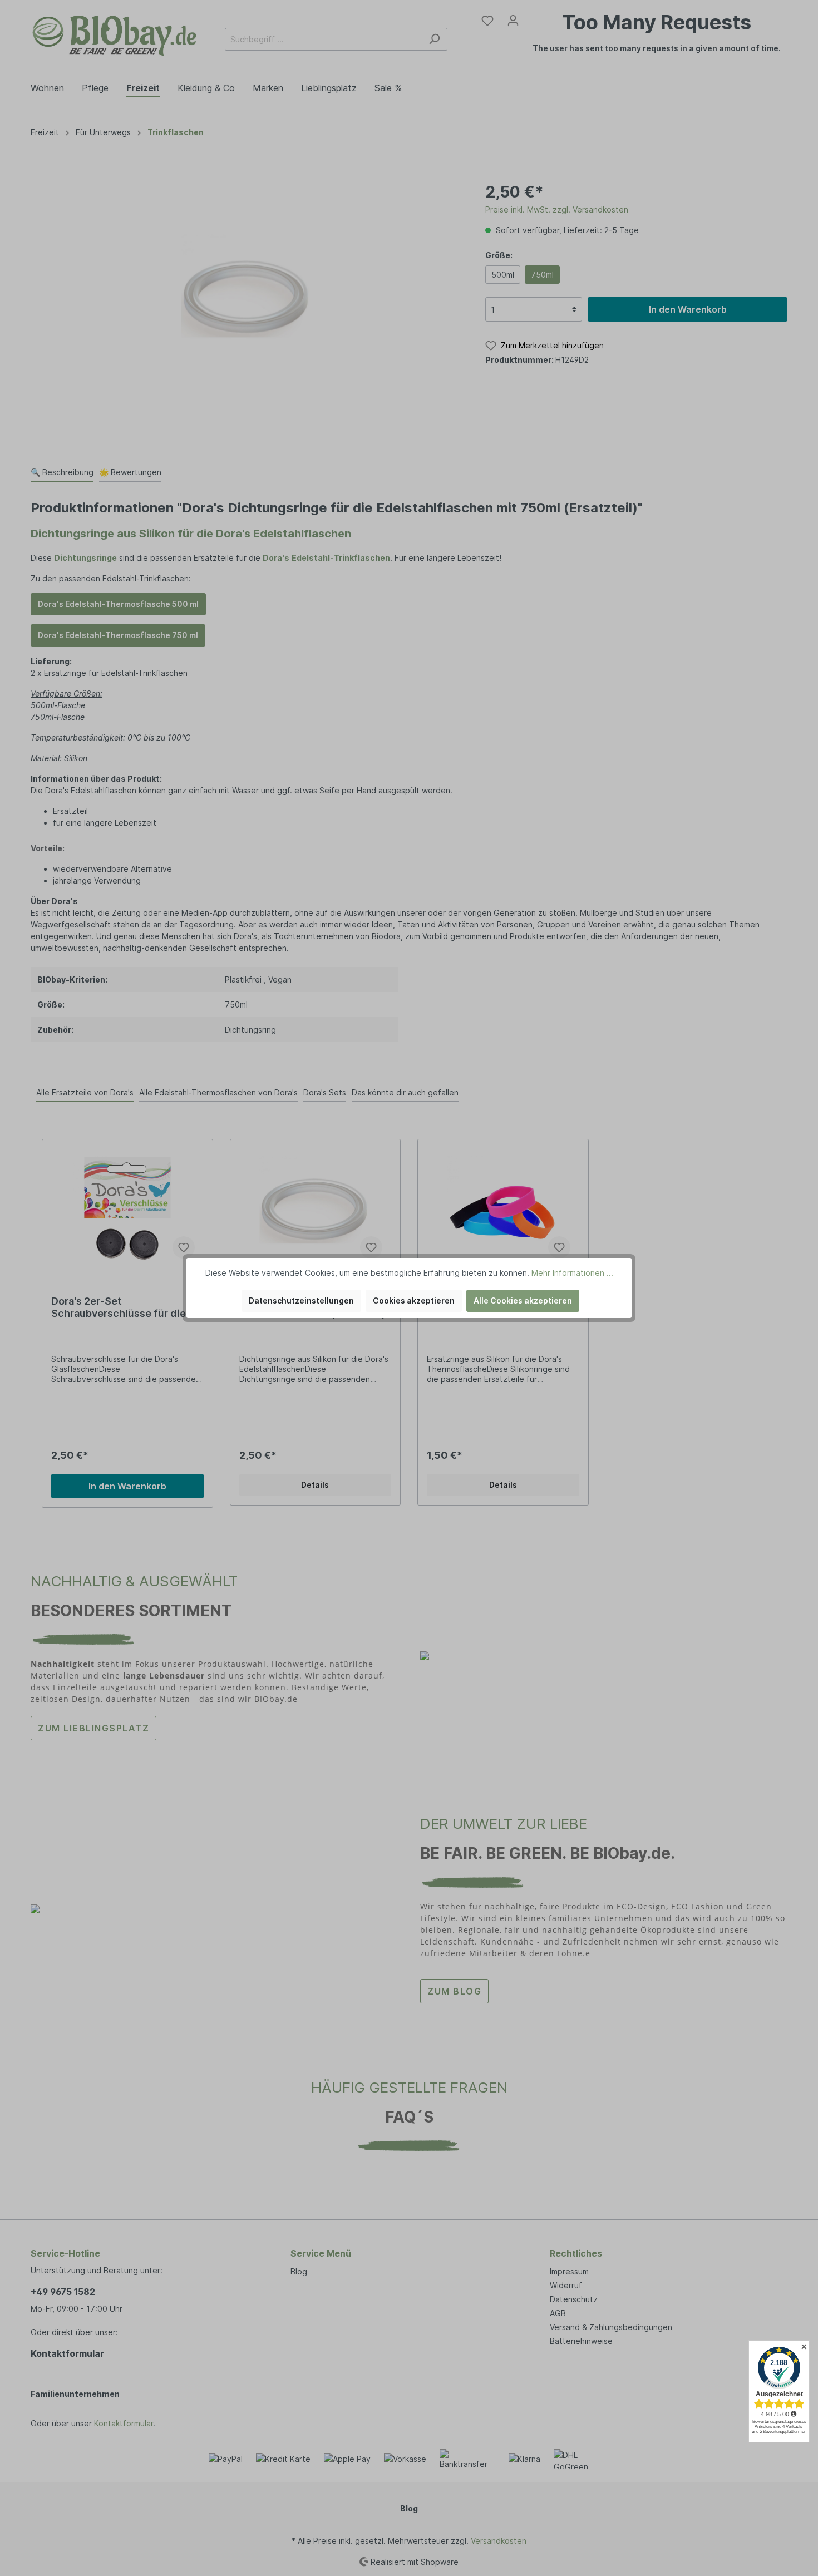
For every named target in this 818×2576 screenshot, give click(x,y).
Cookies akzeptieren (414, 1301)
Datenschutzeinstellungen (301, 1301)
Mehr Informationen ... (572, 1273)
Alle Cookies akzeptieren (523, 1301)
